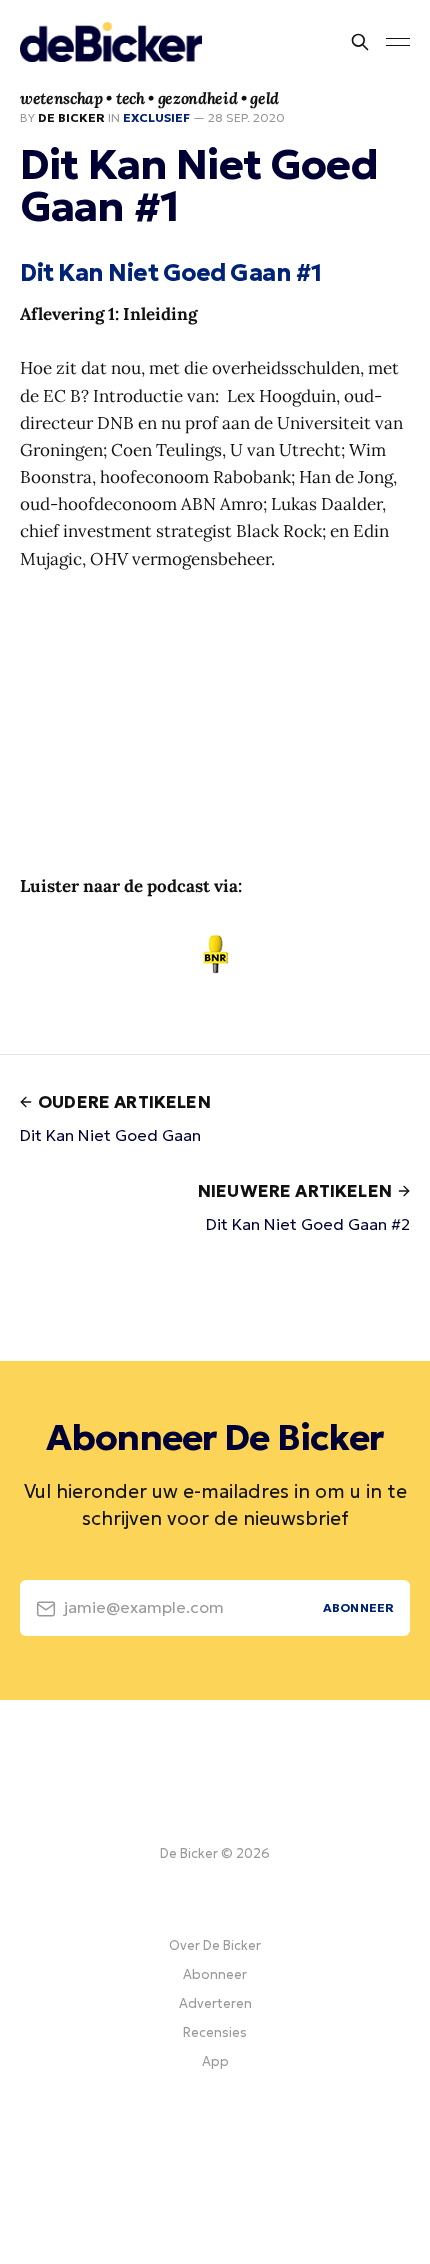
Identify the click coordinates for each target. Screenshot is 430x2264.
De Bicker (71, 117)
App (215, 2061)
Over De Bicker (215, 1945)
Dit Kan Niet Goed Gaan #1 (170, 273)
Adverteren (215, 2003)
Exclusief (156, 117)
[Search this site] (360, 42)
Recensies (215, 2032)
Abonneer (215, 1974)
